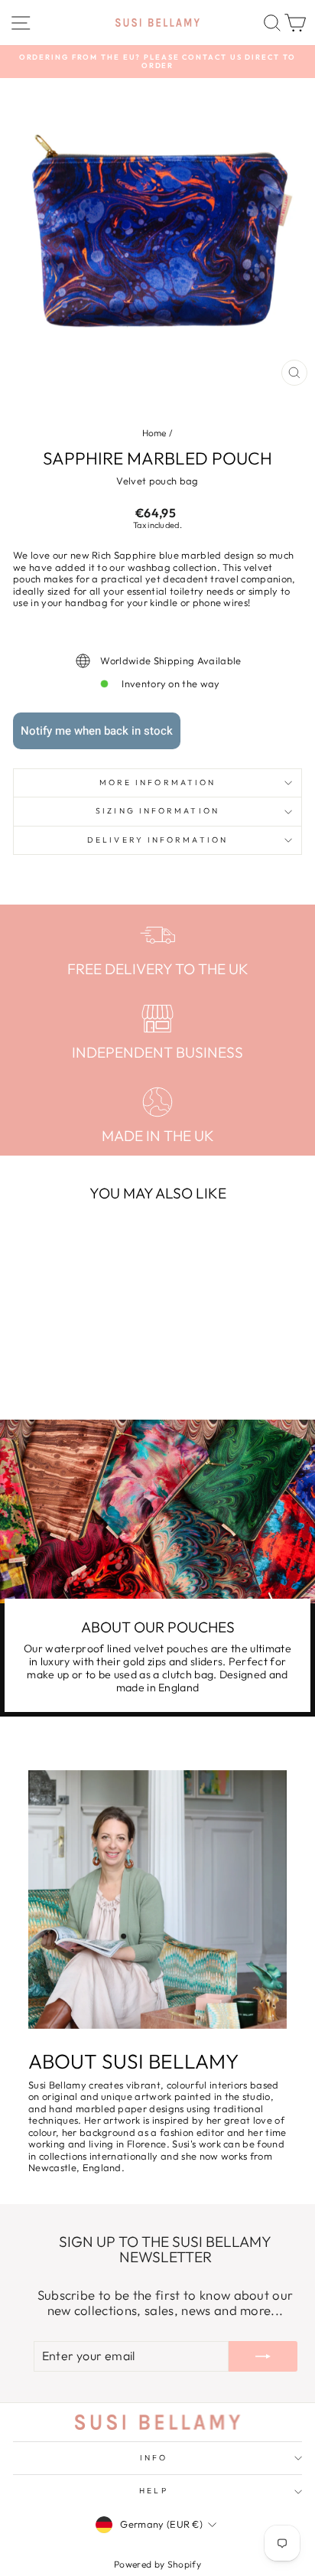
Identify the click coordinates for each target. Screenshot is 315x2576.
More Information (157, 783)
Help (153, 2491)
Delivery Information (157, 840)
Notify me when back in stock (97, 731)
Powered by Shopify (157, 2564)
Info (154, 2458)
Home (154, 433)
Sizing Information (157, 811)
